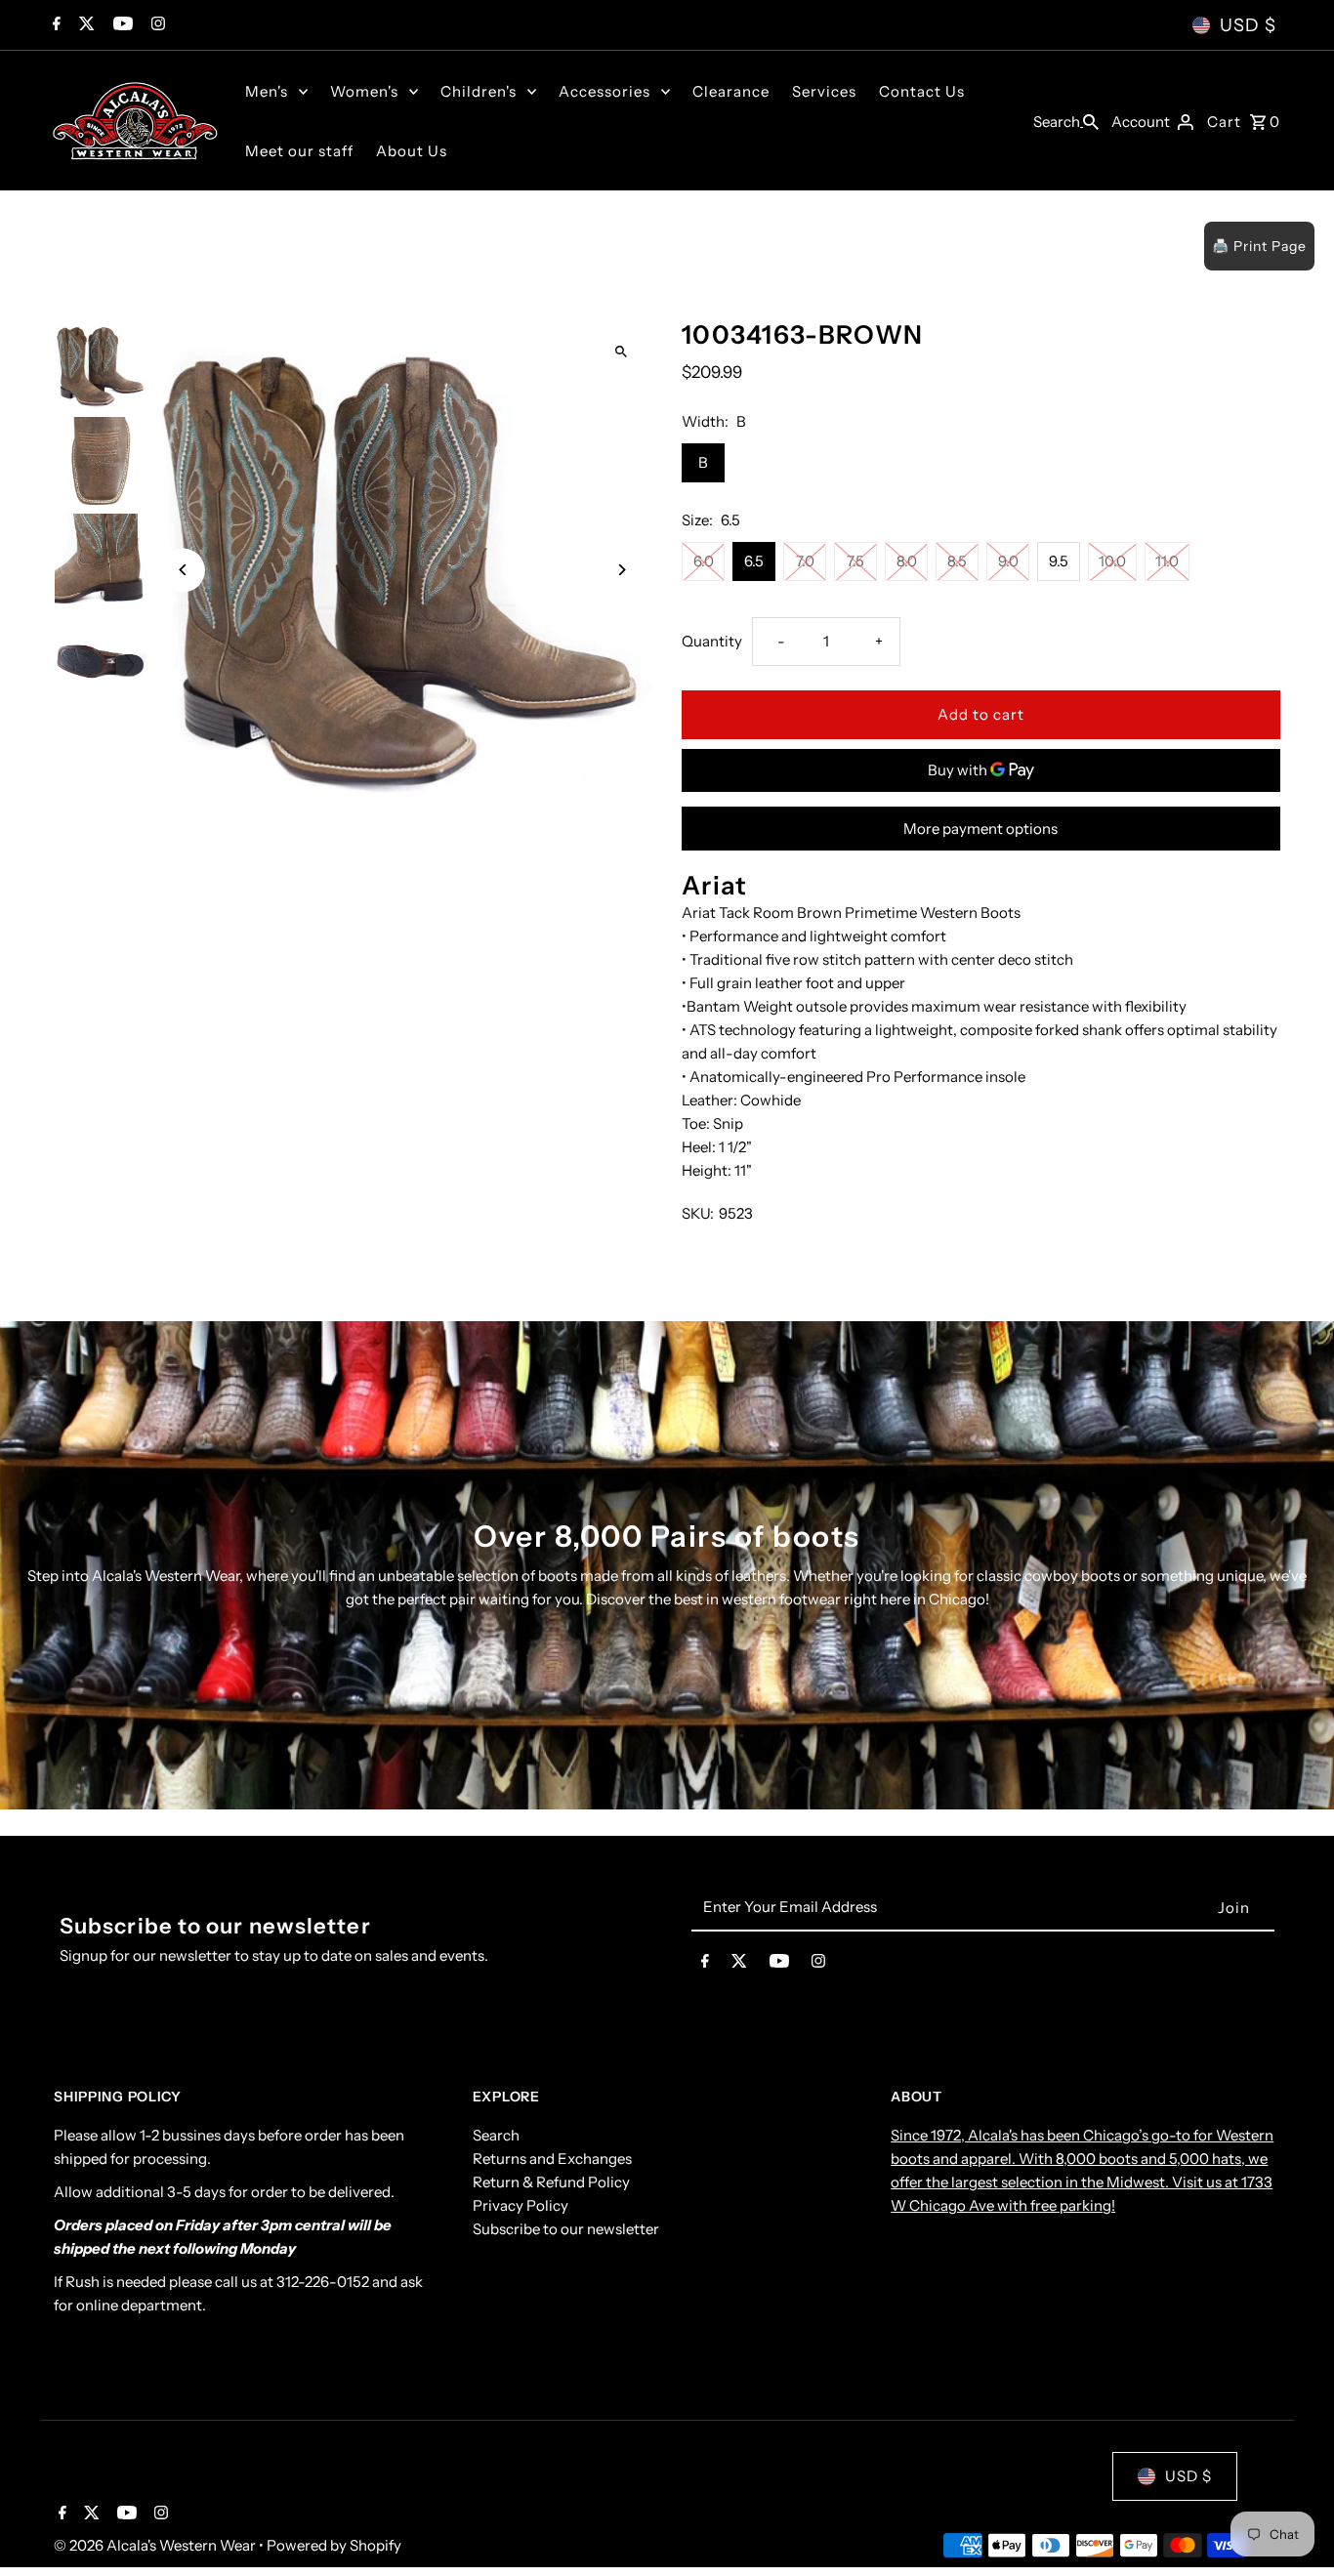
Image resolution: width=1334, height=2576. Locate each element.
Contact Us (922, 91)
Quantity (712, 641)
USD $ (1248, 25)
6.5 (754, 561)
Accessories (604, 91)
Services (824, 91)
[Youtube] (121, 25)
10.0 (1112, 561)
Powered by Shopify (334, 2545)
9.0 (1008, 561)
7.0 (805, 561)
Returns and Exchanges (552, 2160)
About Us (412, 151)
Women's (364, 91)
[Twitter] (84, 25)
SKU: (698, 1213)
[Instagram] (156, 25)
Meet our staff (299, 151)
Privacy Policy (521, 2206)
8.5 (957, 561)
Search (496, 2136)
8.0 (907, 561)
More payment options (980, 829)
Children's (479, 91)
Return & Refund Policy (551, 2183)
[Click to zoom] (621, 351)
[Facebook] (54, 25)
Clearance (731, 91)
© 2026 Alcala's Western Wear (156, 2545)
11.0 (1167, 561)
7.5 (855, 561)
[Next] (621, 570)
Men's (267, 91)
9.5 (1059, 561)
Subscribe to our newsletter (566, 2230)
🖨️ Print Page (1259, 246)
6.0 (704, 561)
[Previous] (183, 570)
